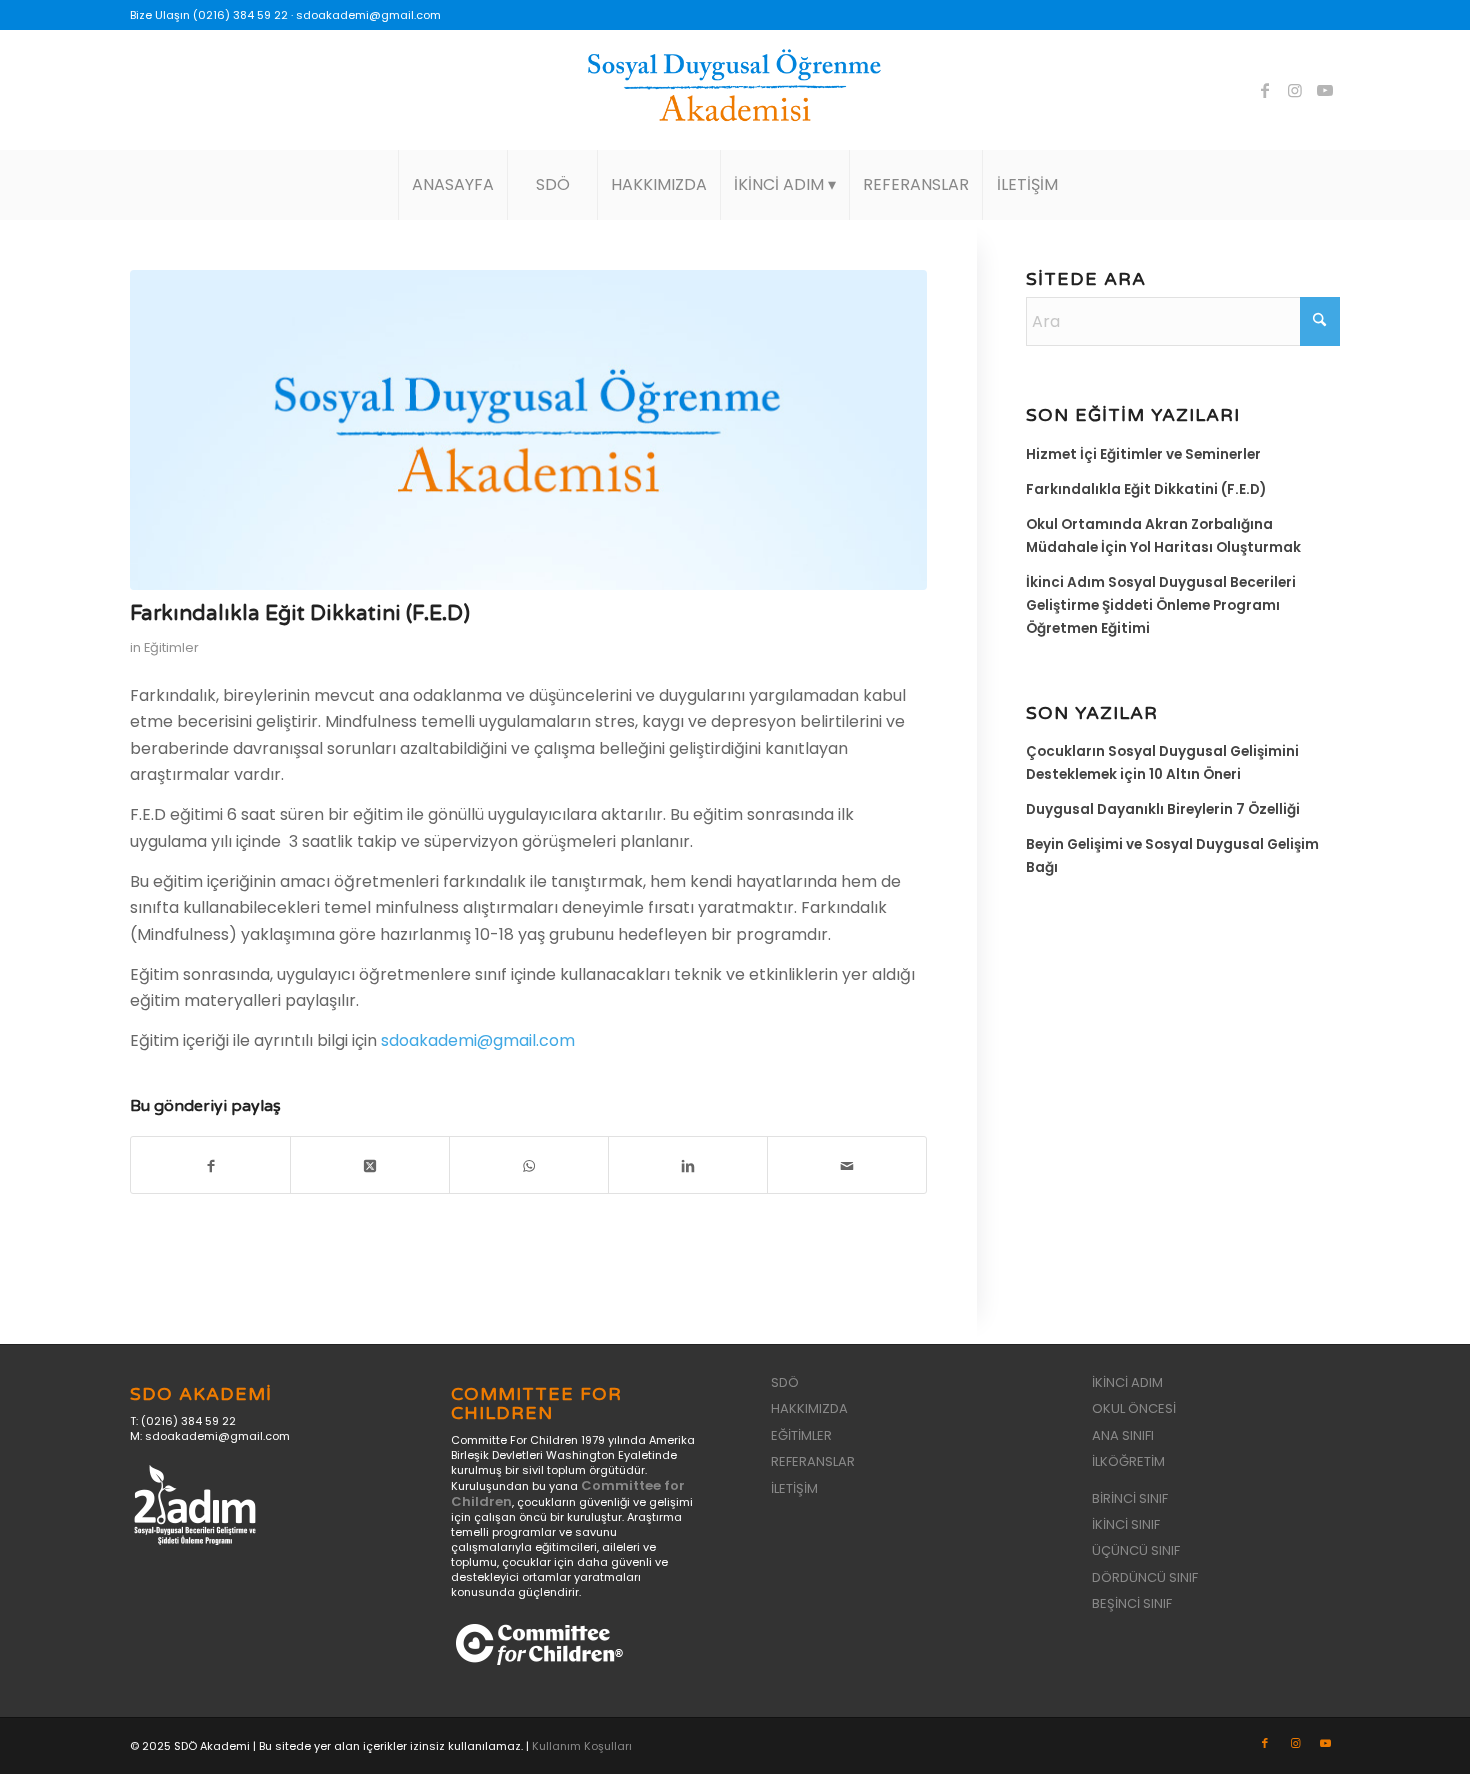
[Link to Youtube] (1325, 90)
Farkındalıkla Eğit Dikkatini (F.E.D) (1146, 489)
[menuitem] (452, 185)
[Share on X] (370, 1165)
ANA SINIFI (1123, 1435)
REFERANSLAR (813, 1461)
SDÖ (785, 1382)
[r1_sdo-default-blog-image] (528, 430)
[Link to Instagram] (1295, 90)
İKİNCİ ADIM (1127, 1382)
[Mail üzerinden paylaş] (847, 1165)
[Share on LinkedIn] (688, 1165)
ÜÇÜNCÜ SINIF (1136, 1550)
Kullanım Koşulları (582, 1746)
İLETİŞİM (794, 1488)
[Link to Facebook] (1265, 90)
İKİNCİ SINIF (1126, 1524)
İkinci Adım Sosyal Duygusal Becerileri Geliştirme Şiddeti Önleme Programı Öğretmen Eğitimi (1161, 605)
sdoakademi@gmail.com (368, 15)
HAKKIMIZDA (809, 1408)
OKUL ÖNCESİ (1134, 1408)
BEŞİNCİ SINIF (1132, 1603)
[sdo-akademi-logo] (735, 90)
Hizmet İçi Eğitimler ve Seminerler (1143, 454)
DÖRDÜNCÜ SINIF (1145, 1577)
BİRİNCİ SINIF (1130, 1498)
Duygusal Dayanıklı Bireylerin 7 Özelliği (1163, 809)
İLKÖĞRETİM (1128, 1461)
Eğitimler (171, 647)
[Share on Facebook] (210, 1165)
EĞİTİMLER (801, 1435)
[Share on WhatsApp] (529, 1165)
